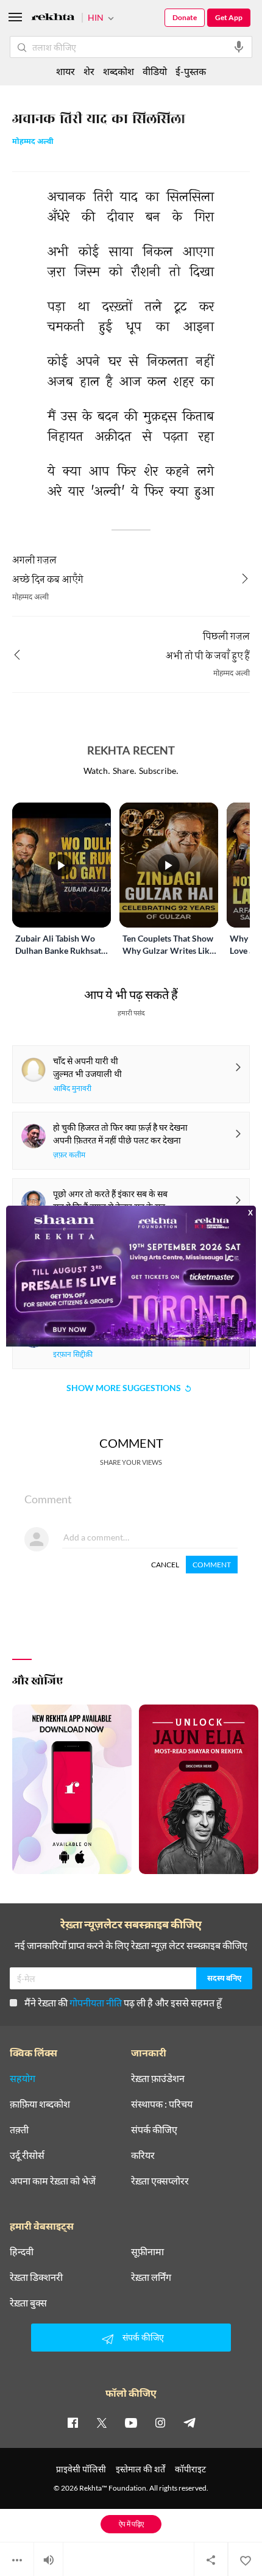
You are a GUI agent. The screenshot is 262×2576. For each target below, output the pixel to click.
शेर (89, 71)
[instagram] (160, 2422)
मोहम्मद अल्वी (33, 142)
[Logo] (53, 19)
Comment (212, 1565)
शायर (65, 71)
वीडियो (155, 71)
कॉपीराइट (190, 2469)
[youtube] (131, 2422)
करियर (143, 2155)
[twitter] (102, 2422)
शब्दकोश (119, 71)
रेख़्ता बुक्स (28, 2303)
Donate (185, 17)
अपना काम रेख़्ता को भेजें (53, 2181)
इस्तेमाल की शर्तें (140, 2469)
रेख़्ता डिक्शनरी (36, 2277)
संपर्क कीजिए (154, 2130)
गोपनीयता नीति (96, 2002)
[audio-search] (239, 47)
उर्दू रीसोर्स (27, 2155)
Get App (229, 17)
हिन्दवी (22, 2252)
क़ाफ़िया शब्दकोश (40, 2104)
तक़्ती (19, 2130)
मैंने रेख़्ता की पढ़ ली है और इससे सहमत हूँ (123, 2002)
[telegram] (189, 2422)
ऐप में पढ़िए (131, 2524)
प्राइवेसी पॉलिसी (81, 2469)
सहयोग (23, 2078)
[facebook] (73, 2422)
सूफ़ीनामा (147, 2252)
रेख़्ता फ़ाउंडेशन (158, 2078)
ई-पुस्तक (191, 71)
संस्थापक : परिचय (162, 2104)
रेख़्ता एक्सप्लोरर (160, 2181)
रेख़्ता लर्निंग (151, 2277)
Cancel (165, 1565)
